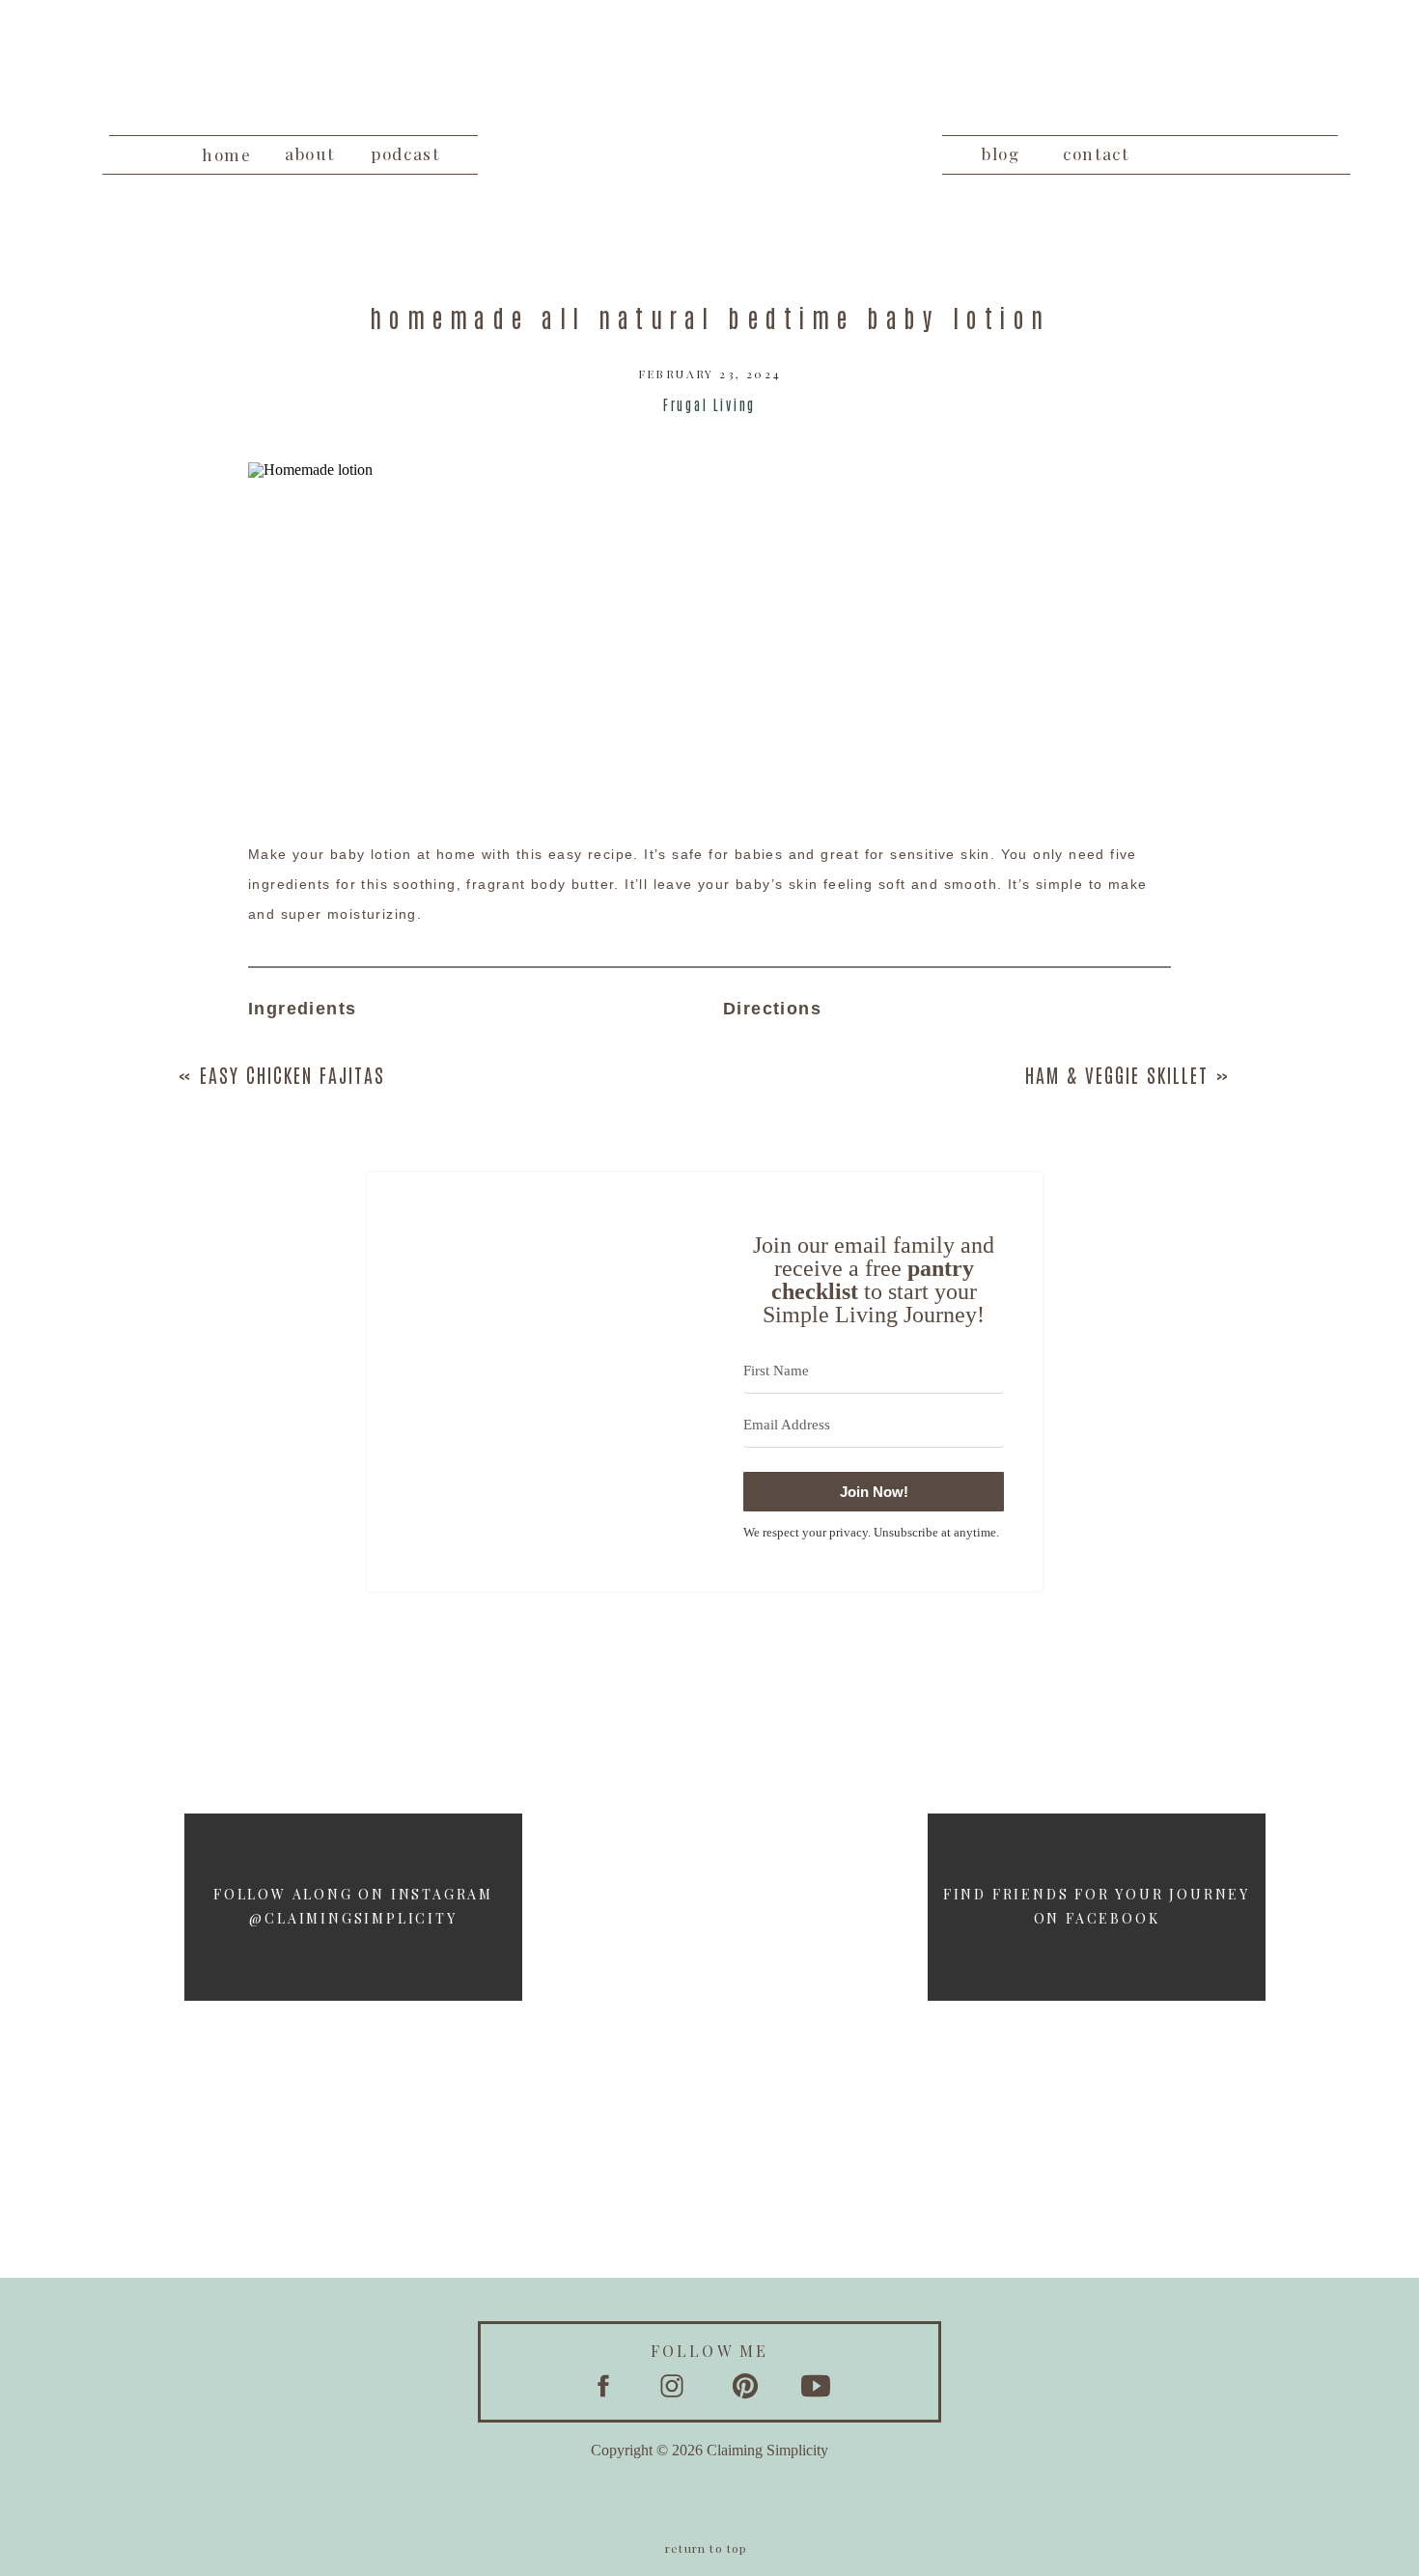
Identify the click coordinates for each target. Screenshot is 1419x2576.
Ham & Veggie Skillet (1117, 1074)
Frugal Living (709, 404)
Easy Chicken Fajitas (292, 1074)
